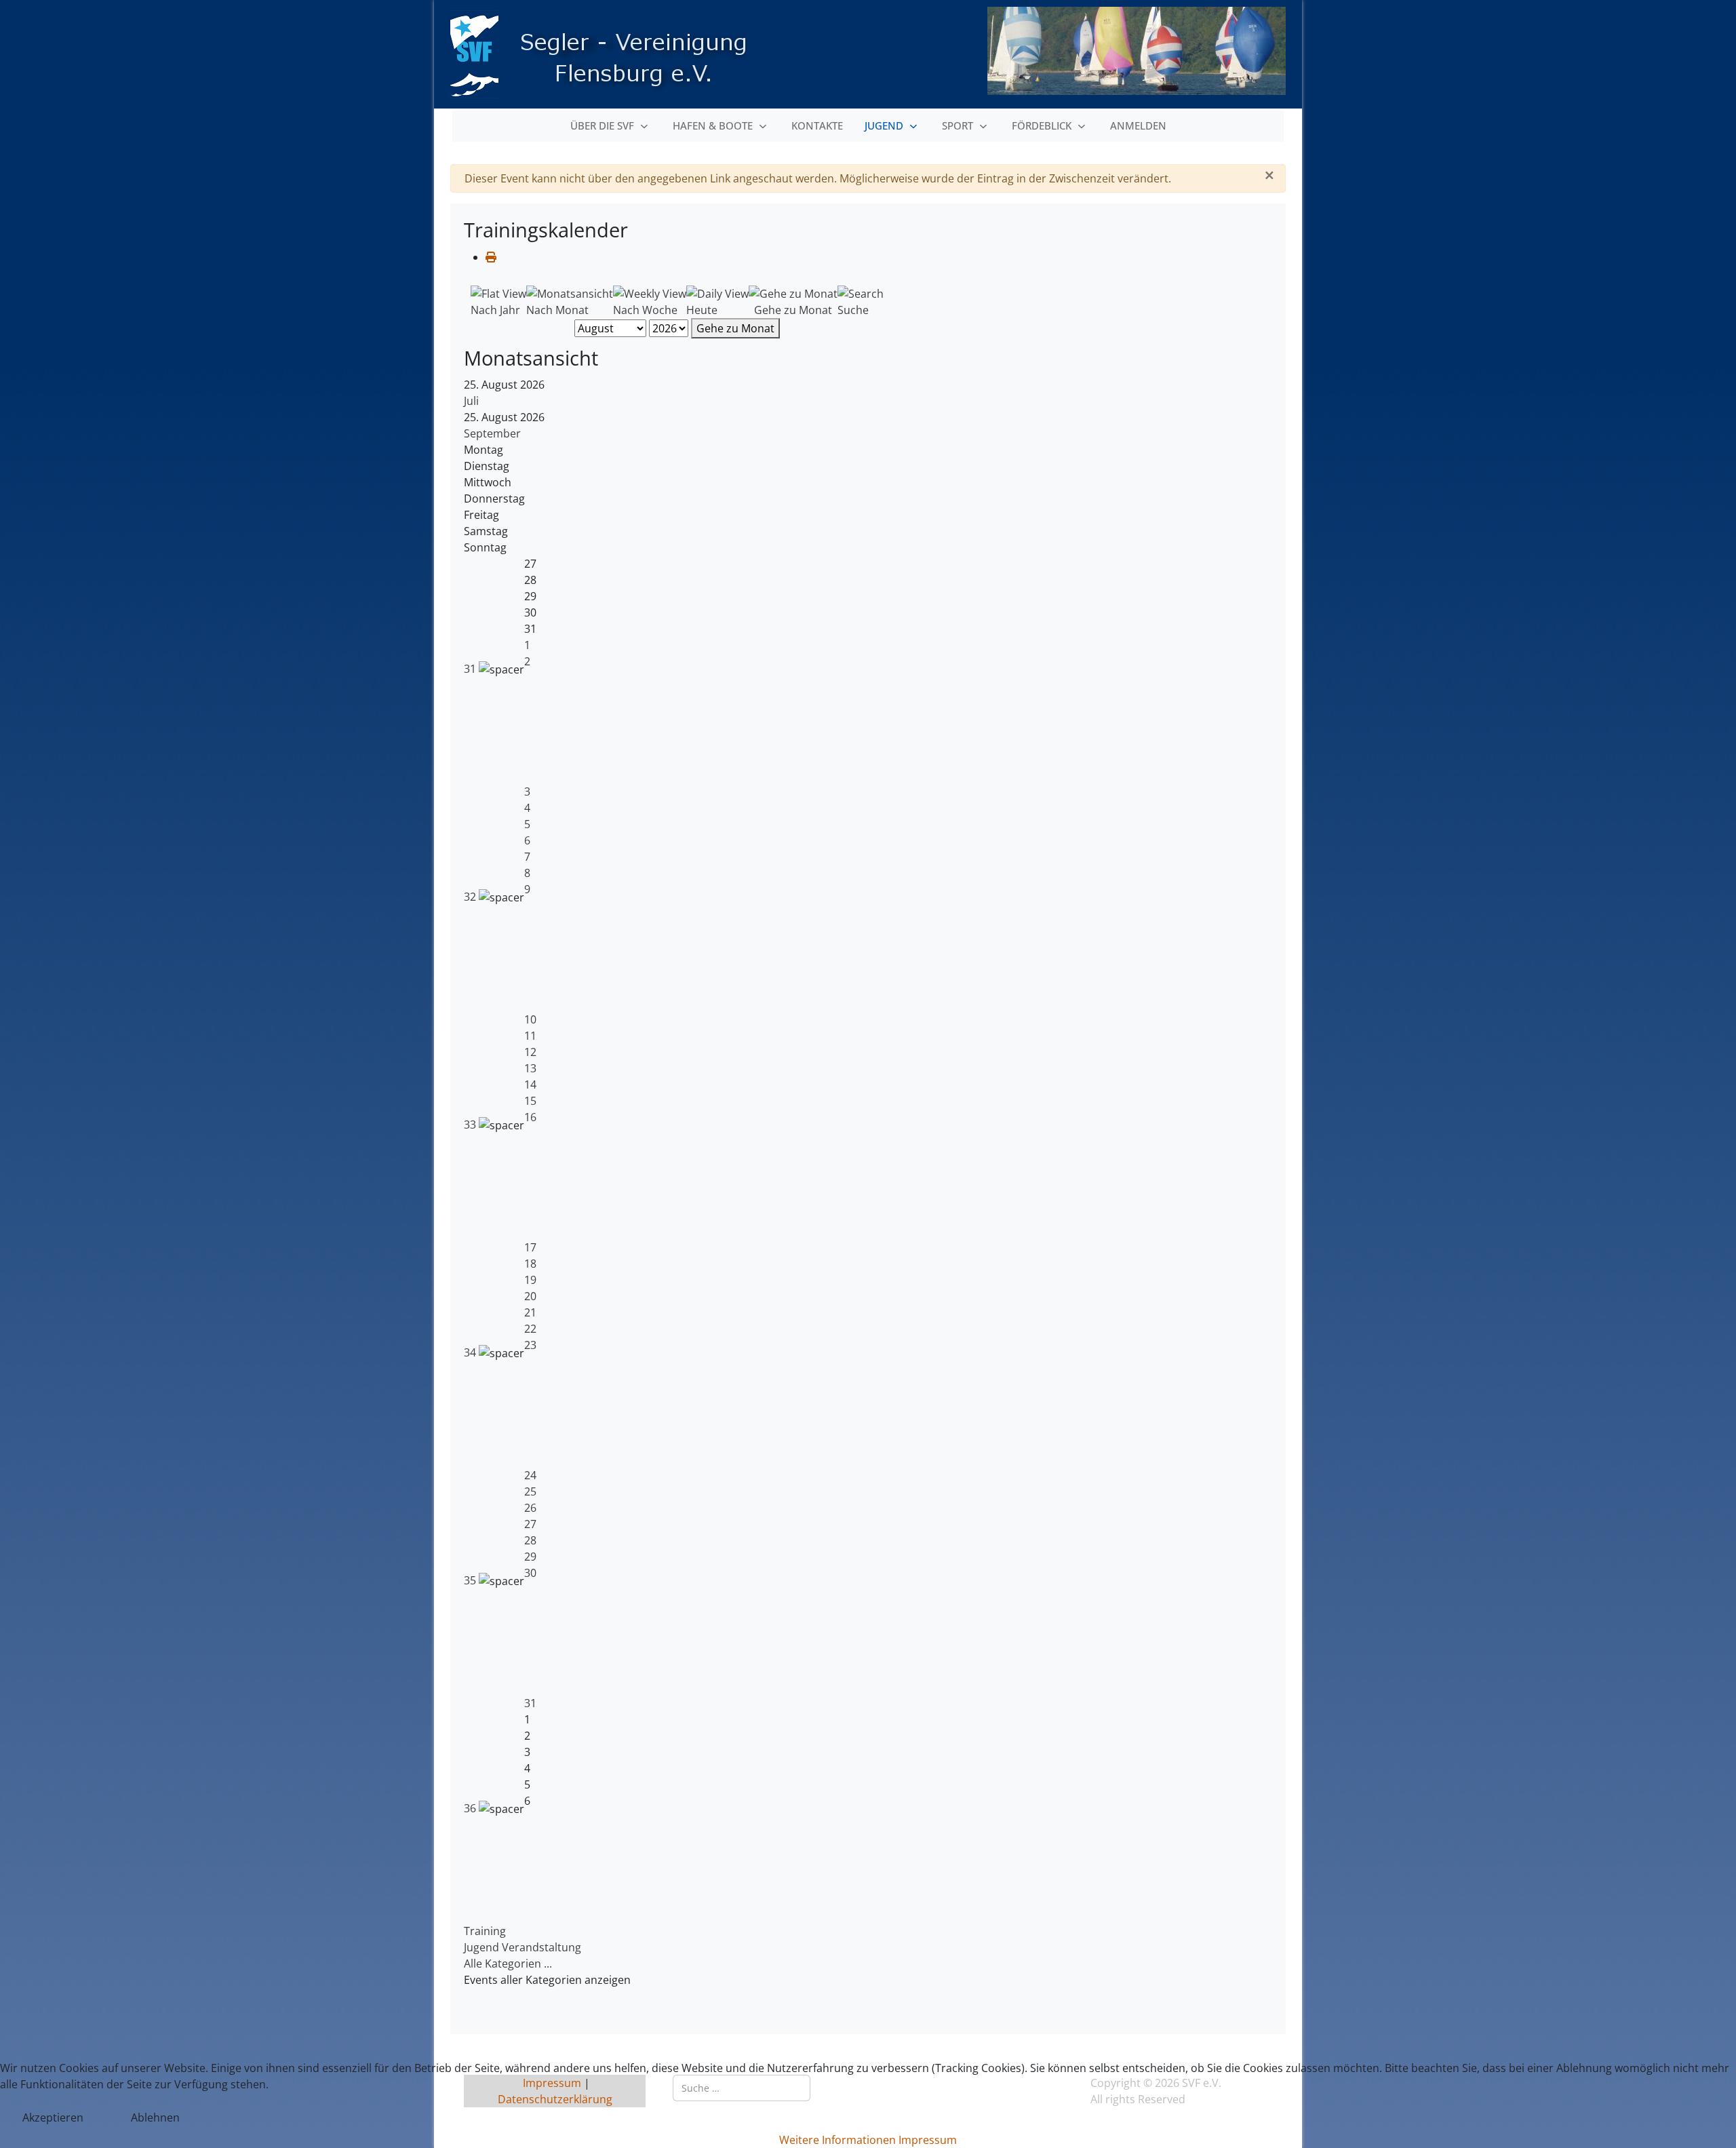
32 (471, 897)
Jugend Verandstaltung (522, 1947)
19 (530, 1280)
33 (471, 1125)
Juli (471, 401)
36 (471, 1808)
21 (530, 1312)
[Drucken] (491, 257)
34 (471, 1352)
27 (530, 1524)
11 (530, 1036)
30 (530, 1573)
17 (530, 1247)
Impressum (928, 2140)
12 (530, 1052)
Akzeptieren (53, 2117)
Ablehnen (155, 2117)
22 (530, 1329)
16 (530, 1117)
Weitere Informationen (837, 2140)
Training (485, 1931)
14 (530, 1085)
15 (530, 1101)
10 (530, 1019)
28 (530, 1540)
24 (530, 1475)
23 (530, 1345)
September (492, 433)
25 (530, 1491)
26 (530, 1508)
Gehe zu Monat (735, 328)
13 (530, 1068)
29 (530, 1557)
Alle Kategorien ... (508, 1964)
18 (530, 1264)
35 (471, 1580)
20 (530, 1296)
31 (471, 669)
